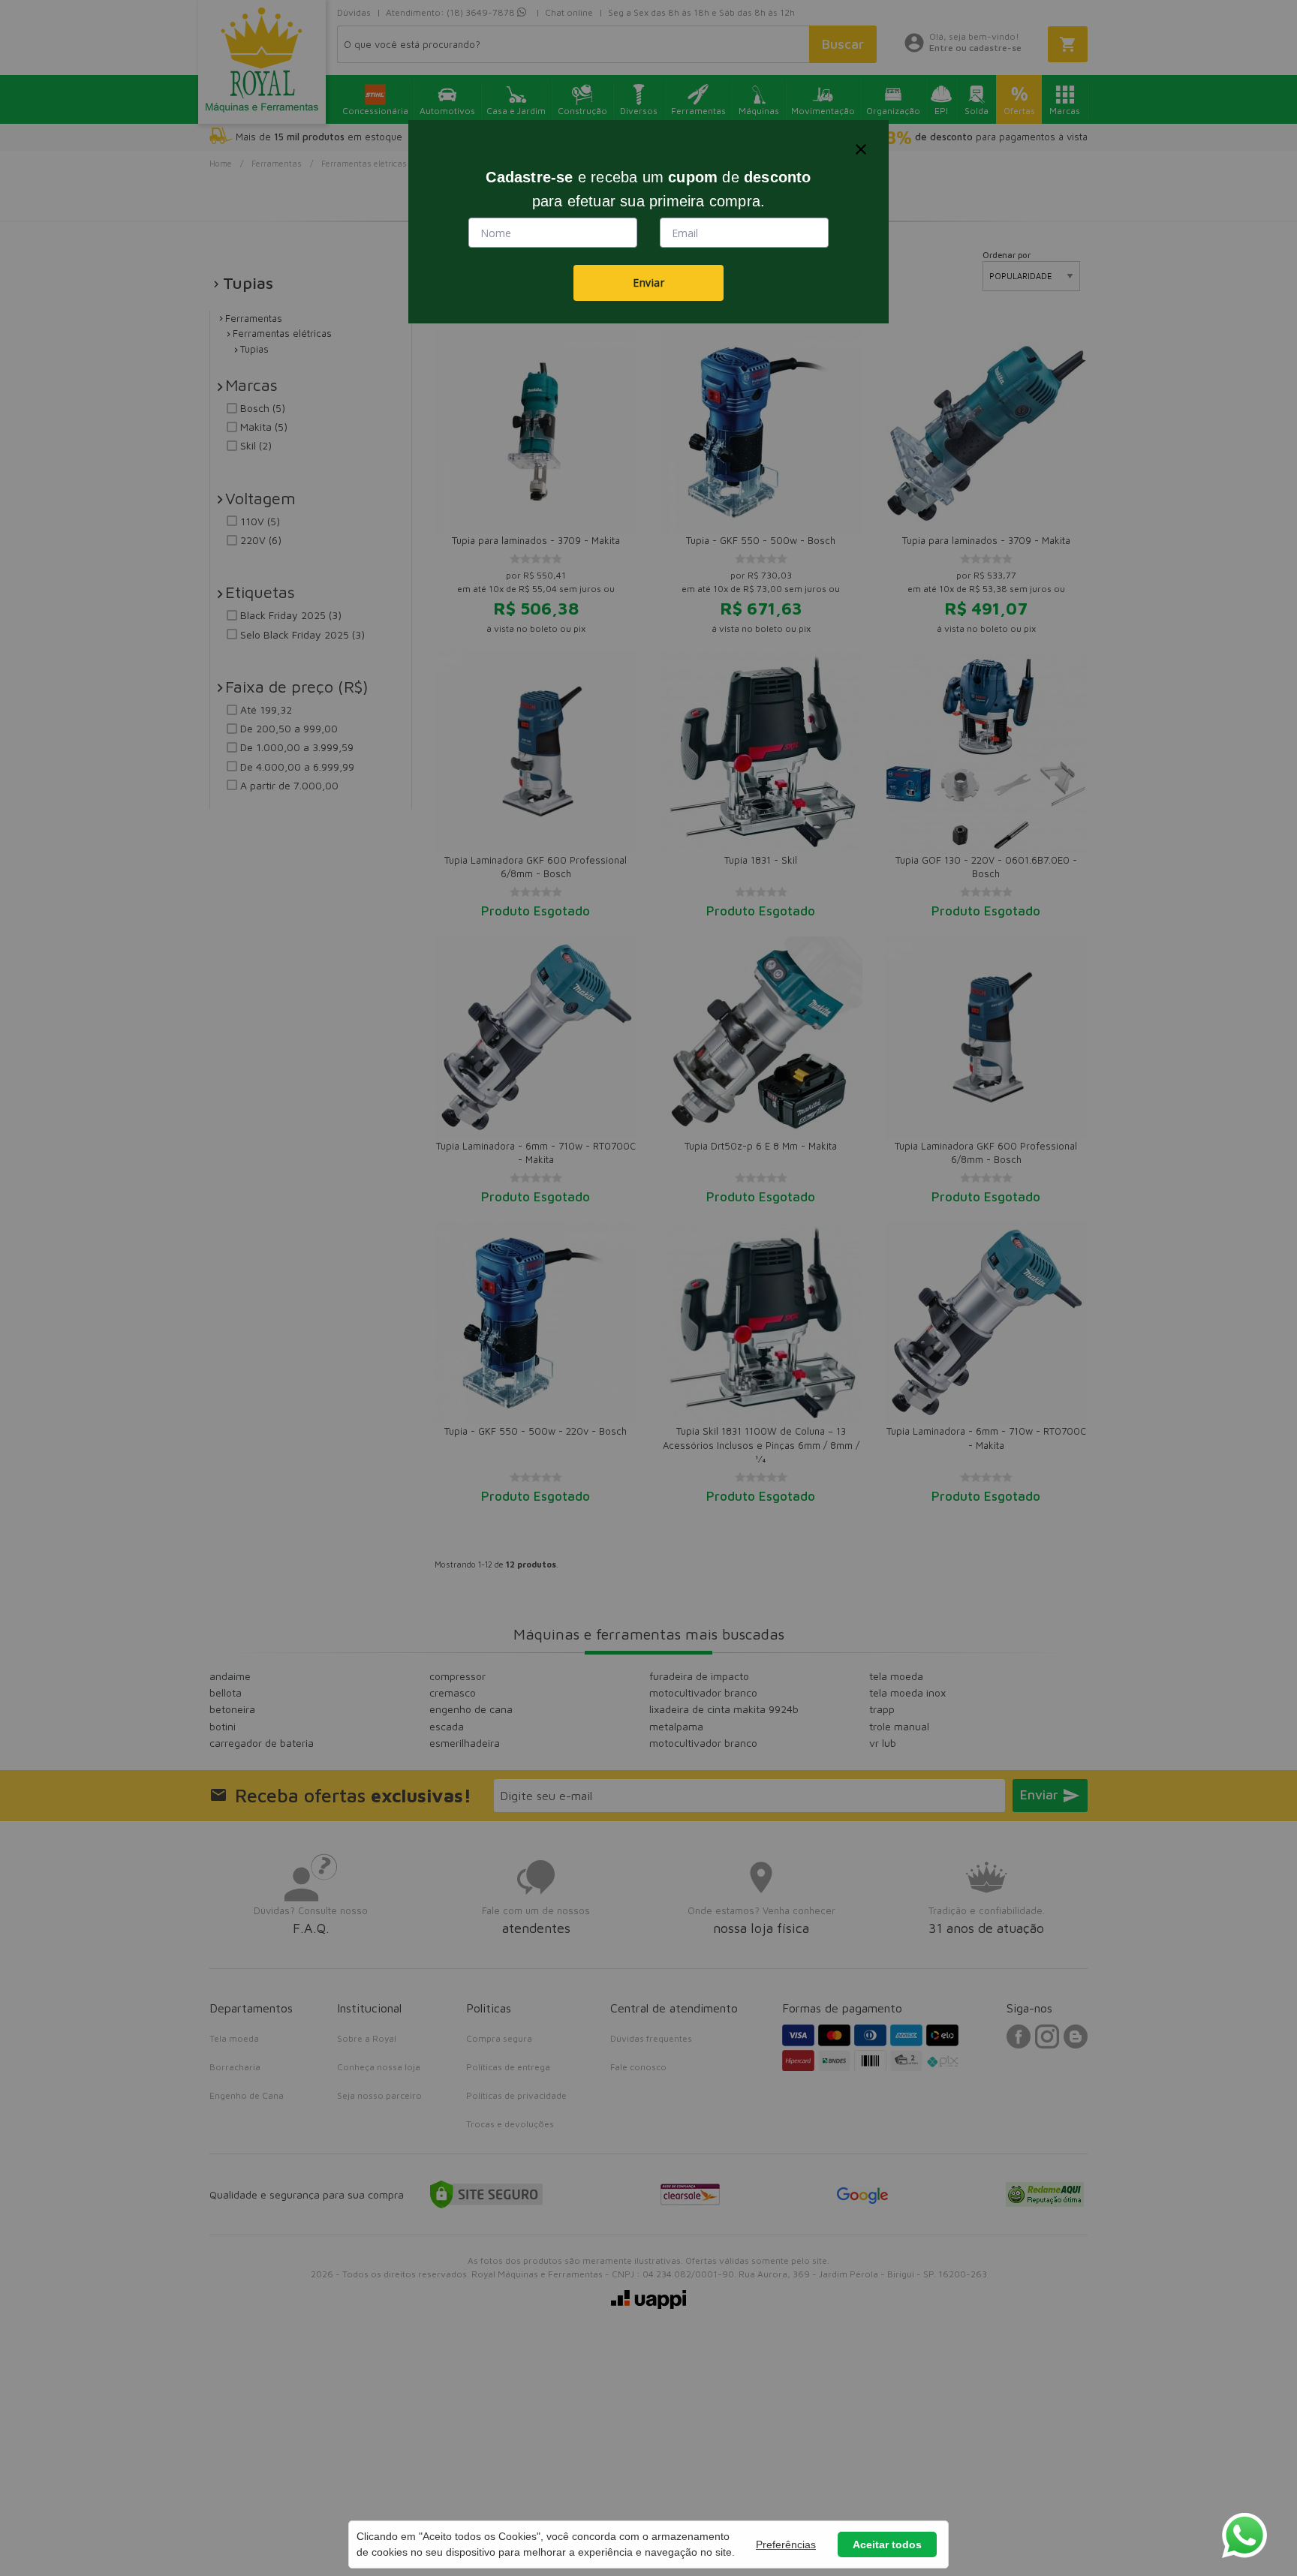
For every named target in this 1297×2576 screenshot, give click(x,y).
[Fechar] (861, 149)
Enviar (648, 283)
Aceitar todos (887, 2544)
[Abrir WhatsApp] (1244, 2535)
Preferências (786, 2544)
